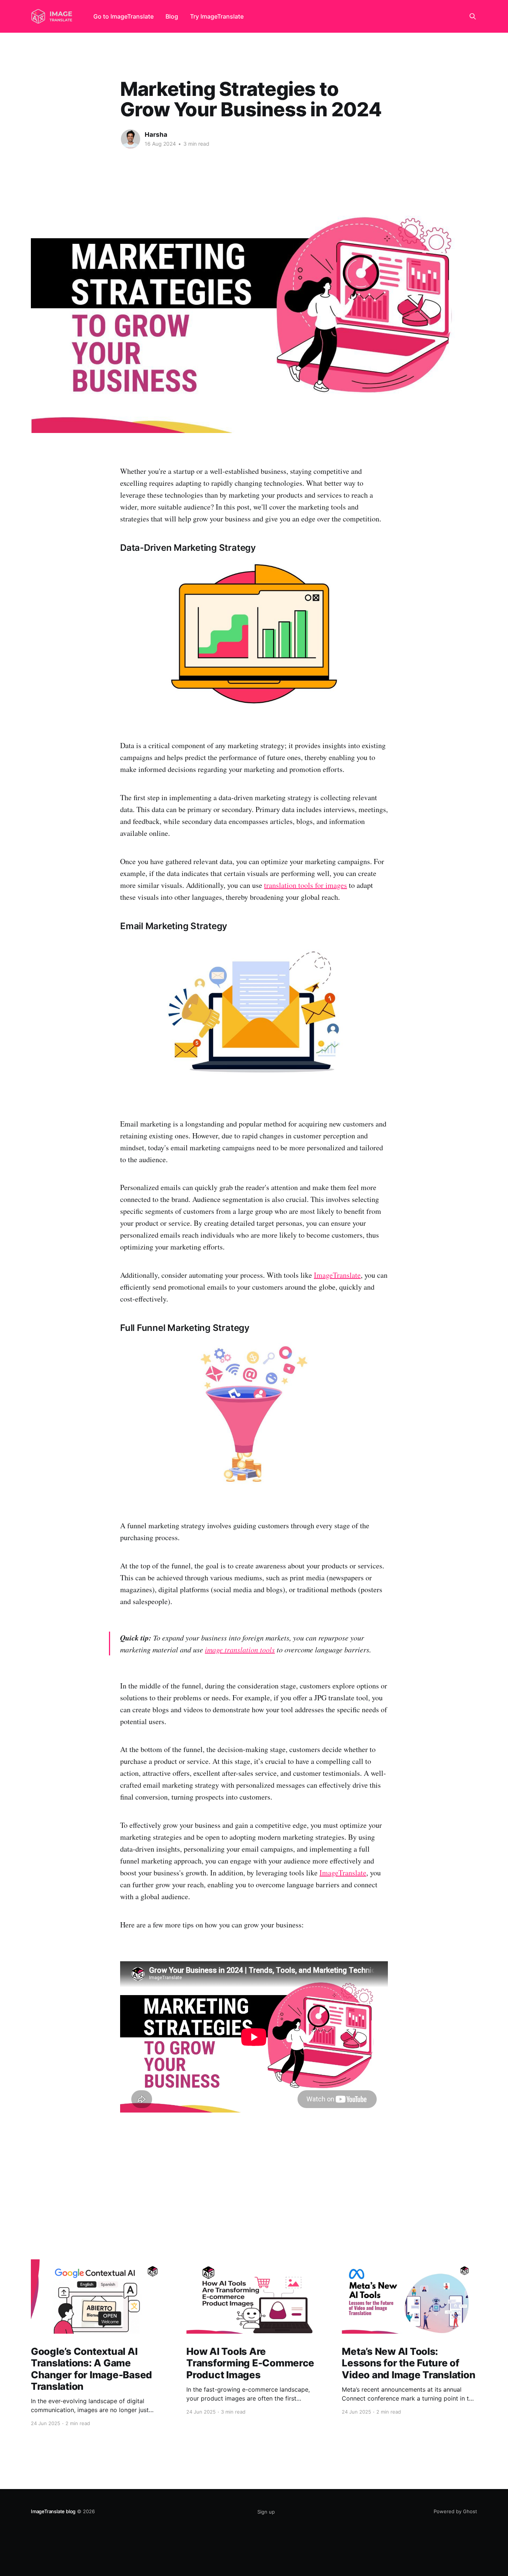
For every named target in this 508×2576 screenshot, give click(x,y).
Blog (172, 16)
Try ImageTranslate (217, 16)
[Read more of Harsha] (131, 139)
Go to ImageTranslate (123, 16)
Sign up (266, 2512)
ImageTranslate (337, 1275)
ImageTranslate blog (53, 2511)
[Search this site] (473, 16)
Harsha (156, 135)
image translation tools (240, 1649)
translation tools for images (306, 885)
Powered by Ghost (455, 2511)
